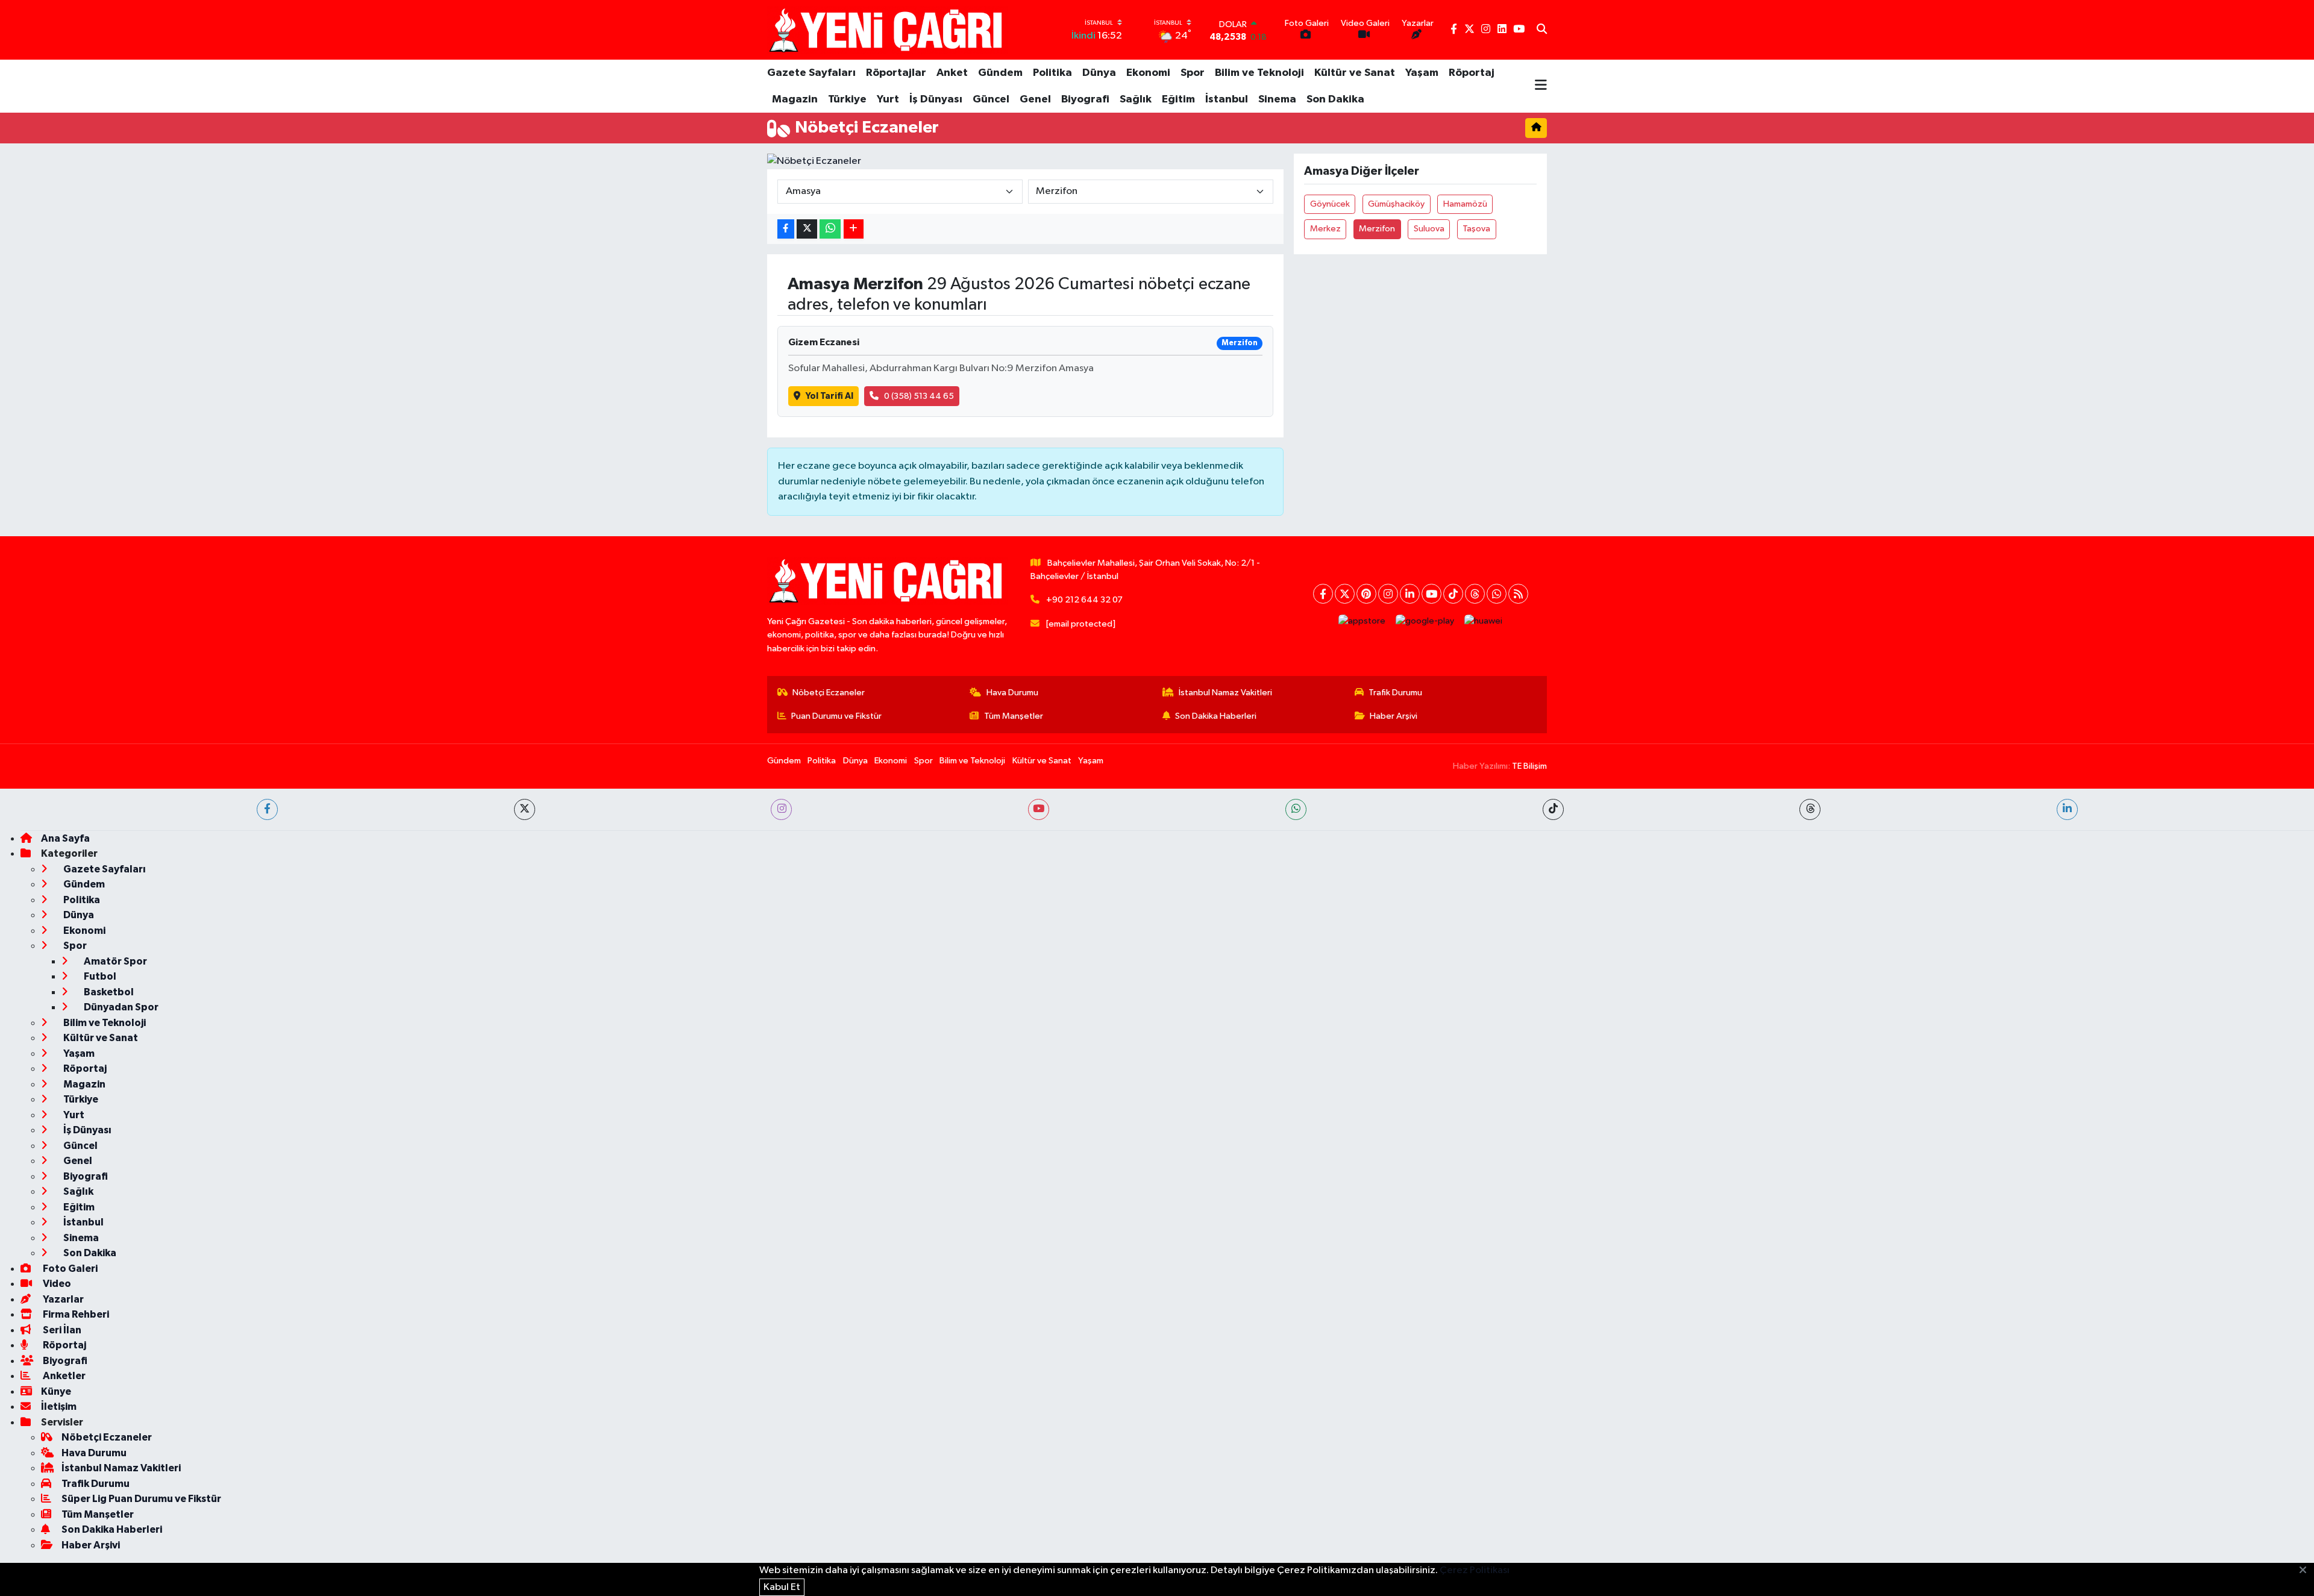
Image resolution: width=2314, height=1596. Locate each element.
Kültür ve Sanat (1355, 73)
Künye (56, 1391)
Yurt (888, 99)
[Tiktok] (1453, 594)
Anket (952, 73)
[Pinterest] (1366, 594)
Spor (1193, 73)
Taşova (1476, 229)
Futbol (99, 976)
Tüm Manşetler (1014, 716)
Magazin (795, 99)
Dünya (1099, 73)
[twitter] (525, 809)
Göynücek (1330, 204)
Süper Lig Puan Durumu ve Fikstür (141, 1499)
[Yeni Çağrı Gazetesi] (888, 30)
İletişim (59, 1407)
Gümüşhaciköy (1396, 204)
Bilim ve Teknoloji (1259, 73)
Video (56, 1284)
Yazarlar (62, 1299)
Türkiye (847, 99)
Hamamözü (1465, 204)
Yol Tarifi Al (829, 396)
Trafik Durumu (1395, 693)
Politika (1052, 73)
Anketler (63, 1376)
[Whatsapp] (1497, 594)
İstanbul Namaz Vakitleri (1225, 693)
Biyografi (1085, 99)
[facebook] (267, 809)
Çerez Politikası (1475, 1570)
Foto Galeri (69, 1269)
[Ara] (1542, 30)
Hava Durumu (1012, 693)
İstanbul (1227, 99)
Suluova (1429, 229)
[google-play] (1425, 621)
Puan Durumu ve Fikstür (836, 716)
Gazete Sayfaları (811, 73)
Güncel (991, 99)
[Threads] (1475, 594)
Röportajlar (896, 73)
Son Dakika (1335, 99)
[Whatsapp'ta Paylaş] (830, 229)
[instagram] (781, 809)
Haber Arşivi (1394, 716)
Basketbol (108, 992)
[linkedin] (2067, 809)
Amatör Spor (114, 961)
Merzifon (1377, 229)
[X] (1345, 594)
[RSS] (1518, 594)
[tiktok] (1553, 809)
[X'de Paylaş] (807, 229)
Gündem (1000, 73)
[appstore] (1362, 621)
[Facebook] (1323, 594)
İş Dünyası (936, 99)
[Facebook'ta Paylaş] (786, 229)
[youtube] (1039, 809)
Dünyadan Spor (120, 1007)
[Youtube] (1431, 594)
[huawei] (1484, 621)
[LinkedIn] (1410, 594)
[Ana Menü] (1541, 86)
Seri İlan (61, 1330)
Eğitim (1178, 99)
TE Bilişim (1529, 766)
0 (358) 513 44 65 (919, 396)
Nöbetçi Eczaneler (829, 693)
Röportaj (1472, 73)
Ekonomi (1148, 73)
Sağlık (1136, 99)
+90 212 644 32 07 (1084, 600)
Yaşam (1422, 73)
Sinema (1277, 99)
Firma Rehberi (75, 1314)
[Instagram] (1388, 594)
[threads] (1810, 809)
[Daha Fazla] (854, 229)
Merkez (1325, 229)
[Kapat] (2306, 1571)
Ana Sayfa (65, 838)
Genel (1035, 99)
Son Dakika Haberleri (1216, 716)
